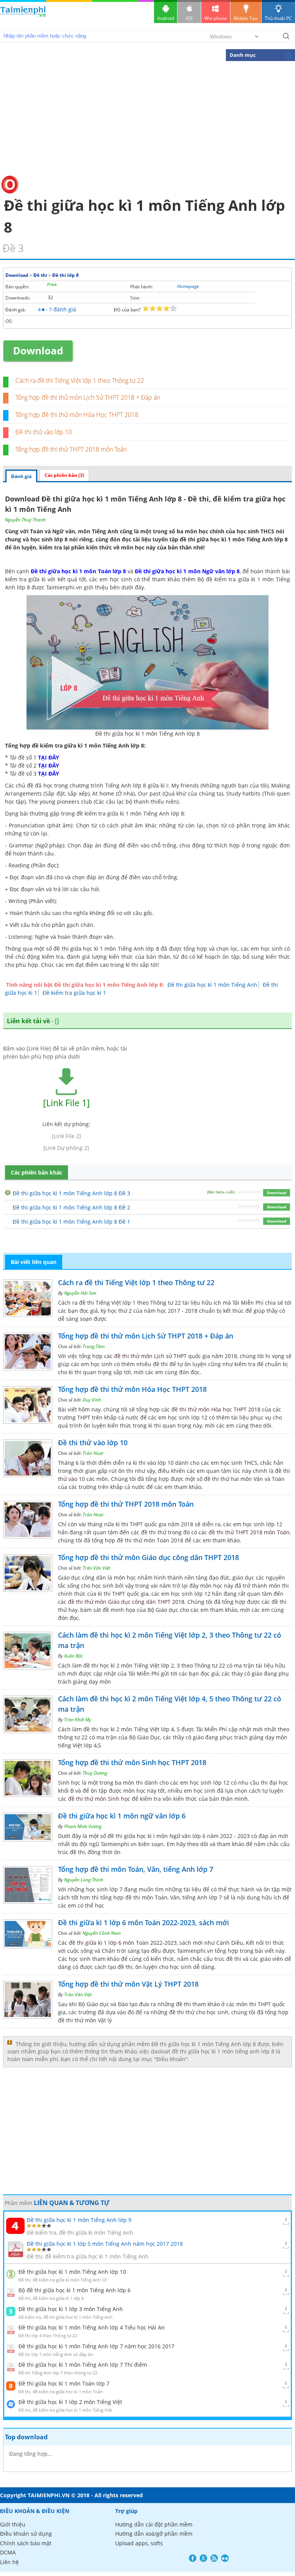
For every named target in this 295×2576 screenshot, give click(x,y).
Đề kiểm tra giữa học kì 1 (74, 993)
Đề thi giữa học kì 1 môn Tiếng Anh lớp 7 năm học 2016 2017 (96, 2346)
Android (166, 18)
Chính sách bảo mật (26, 2543)
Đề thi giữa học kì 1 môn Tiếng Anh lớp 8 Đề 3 (71, 1193)
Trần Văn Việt (96, 1568)
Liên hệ (9, 2562)
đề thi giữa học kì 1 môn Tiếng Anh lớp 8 (234, 539)
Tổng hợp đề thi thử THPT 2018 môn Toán (71, 449)
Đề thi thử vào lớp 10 (44, 432)
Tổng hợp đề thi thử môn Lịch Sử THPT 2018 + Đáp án (88, 397)
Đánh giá (21, 476)
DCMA (8, 2552)
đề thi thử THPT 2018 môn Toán (249, 1532)
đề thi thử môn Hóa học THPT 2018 (216, 1409)
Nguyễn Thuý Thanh (25, 520)
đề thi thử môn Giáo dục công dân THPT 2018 (126, 1602)
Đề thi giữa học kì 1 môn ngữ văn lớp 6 (122, 1816)
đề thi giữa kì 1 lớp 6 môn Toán (109, 1943)
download (23, 15)
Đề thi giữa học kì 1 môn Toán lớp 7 (64, 2383)
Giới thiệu (13, 2524)
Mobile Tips (246, 18)
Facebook (193, 2558)
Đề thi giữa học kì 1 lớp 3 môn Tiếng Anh (71, 2309)
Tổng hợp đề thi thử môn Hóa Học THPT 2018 (77, 415)
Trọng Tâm (94, 1346)
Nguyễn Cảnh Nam (102, 1933)
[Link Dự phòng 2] (66, 1148)
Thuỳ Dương (95, 1773)
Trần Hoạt (93, 1453)
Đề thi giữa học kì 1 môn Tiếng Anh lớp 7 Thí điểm (83, 2365)
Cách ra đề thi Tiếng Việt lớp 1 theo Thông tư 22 (80, 381)
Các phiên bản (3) (64, 475)
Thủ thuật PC (278, 18)
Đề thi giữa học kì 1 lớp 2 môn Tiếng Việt (70, 2402)
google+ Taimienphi (203, 2558)
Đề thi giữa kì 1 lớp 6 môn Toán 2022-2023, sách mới (143, 1922)
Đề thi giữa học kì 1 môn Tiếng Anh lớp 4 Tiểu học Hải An (92, 2327)
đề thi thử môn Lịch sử (143, 1356)
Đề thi (40, 275)
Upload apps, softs (139, 2543)
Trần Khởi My (78, 1720)
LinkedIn (225, 2558)
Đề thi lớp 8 (65, 275)
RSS (214, 2558)
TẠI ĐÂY (49, 757)
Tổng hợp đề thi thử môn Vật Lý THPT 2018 (128, 1984)
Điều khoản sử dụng (26, 2534)
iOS (189, 18)
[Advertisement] (147, 117)
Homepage (188, 286)
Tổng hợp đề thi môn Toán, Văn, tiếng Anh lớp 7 (136, 1869)
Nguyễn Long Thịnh (84, 1880)
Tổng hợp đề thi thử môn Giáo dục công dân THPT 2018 (148, 1557)
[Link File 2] (66, 1136)
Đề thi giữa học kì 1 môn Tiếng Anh (212, 985)
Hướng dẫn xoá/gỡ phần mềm (154, 2534)
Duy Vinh (92, 1400)
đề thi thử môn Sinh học (99, 1799)
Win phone (216, 18)
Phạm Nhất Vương (83, 1826)
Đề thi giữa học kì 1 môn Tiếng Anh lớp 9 (79, 2220)
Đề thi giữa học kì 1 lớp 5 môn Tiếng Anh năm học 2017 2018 (105, 2244)
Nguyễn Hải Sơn (80, 1293)
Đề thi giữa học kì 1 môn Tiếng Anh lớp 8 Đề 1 (71, 1222)
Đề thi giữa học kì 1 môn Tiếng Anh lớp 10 (72, 2272)
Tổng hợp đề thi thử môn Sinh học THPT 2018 (132, 1762)
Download (17, 275)
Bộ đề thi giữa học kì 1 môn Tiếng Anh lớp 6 (75, 2290)
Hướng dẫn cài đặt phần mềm (154, 2524)
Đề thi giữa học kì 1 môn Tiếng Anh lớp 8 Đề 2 (71, 1207)
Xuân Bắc (74, 1656)
